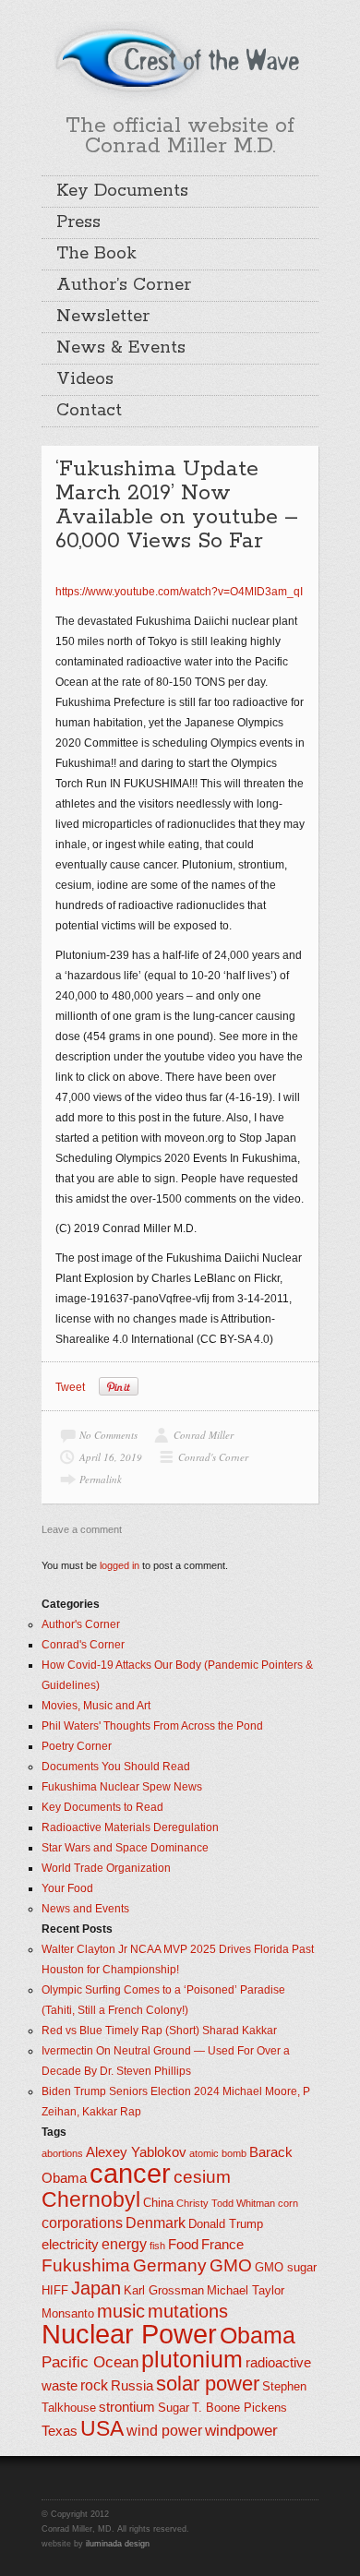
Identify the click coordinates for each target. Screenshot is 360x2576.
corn (288, 2203)
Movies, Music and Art (96, 1706)
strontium (127, 2407)
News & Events (121, 348)
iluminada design (118, 2544)
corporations (82, 2223)
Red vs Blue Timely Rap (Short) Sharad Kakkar (159, 2031)
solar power (208, 2384)
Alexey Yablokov (136, 2152)
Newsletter (103, 317)
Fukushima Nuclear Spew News (122, 1787)
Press (78, 222)
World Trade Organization (106, 1868)
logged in (120, 1565)
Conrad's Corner (213, 1457)
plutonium (192, 2360)
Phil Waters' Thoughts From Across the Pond (152, 1726)
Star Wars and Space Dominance (125, 1848)
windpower (241, 2430)
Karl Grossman (164, 2290)
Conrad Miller (204, 1435)
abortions (62, 2153)
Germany (170, 2265)
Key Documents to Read (102, 1807)
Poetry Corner (77, 1746)
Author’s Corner (124, 285)
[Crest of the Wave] (180, 59)
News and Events (85, 1909)
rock (94, 2385)
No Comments (108, 1435)
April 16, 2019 (111, 1457)
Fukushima (86, 2265)
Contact (89, 411)
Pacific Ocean (90, 2362)
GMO (231, 2265)
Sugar (174, 2408)
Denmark (156, 2223)
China (158, 2203)
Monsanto (68, 2313)
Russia (132, 2386)
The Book (96, 254)
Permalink (101, 1479)
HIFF (55, 2290)
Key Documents (122, 191)
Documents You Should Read (116, 1767)
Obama (258, 2336)
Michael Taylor (246, 2290)
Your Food (67, 1888)
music (121, 2311)
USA (102, 2428)
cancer (130, 2173)
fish (157, 2246)
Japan (96, 2288)
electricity (70, 2245)
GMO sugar (286, 2267)
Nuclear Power (129, 2334)
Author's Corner (81, 1624)
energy (124, 2244)
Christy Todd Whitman (226, 2203)
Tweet (70, 1387)
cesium (202, 2177)
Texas (60, 2431)
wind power (164, 2431)
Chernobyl (91, 2199)
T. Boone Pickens (240, 2408)
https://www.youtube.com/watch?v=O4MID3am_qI (179, 592)
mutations (188, 2311)
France (222, 2245)
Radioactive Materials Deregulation (130, 1827)
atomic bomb (218, 2153)
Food (183, 2245)
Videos (85, 379)
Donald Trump (226, 2224)
